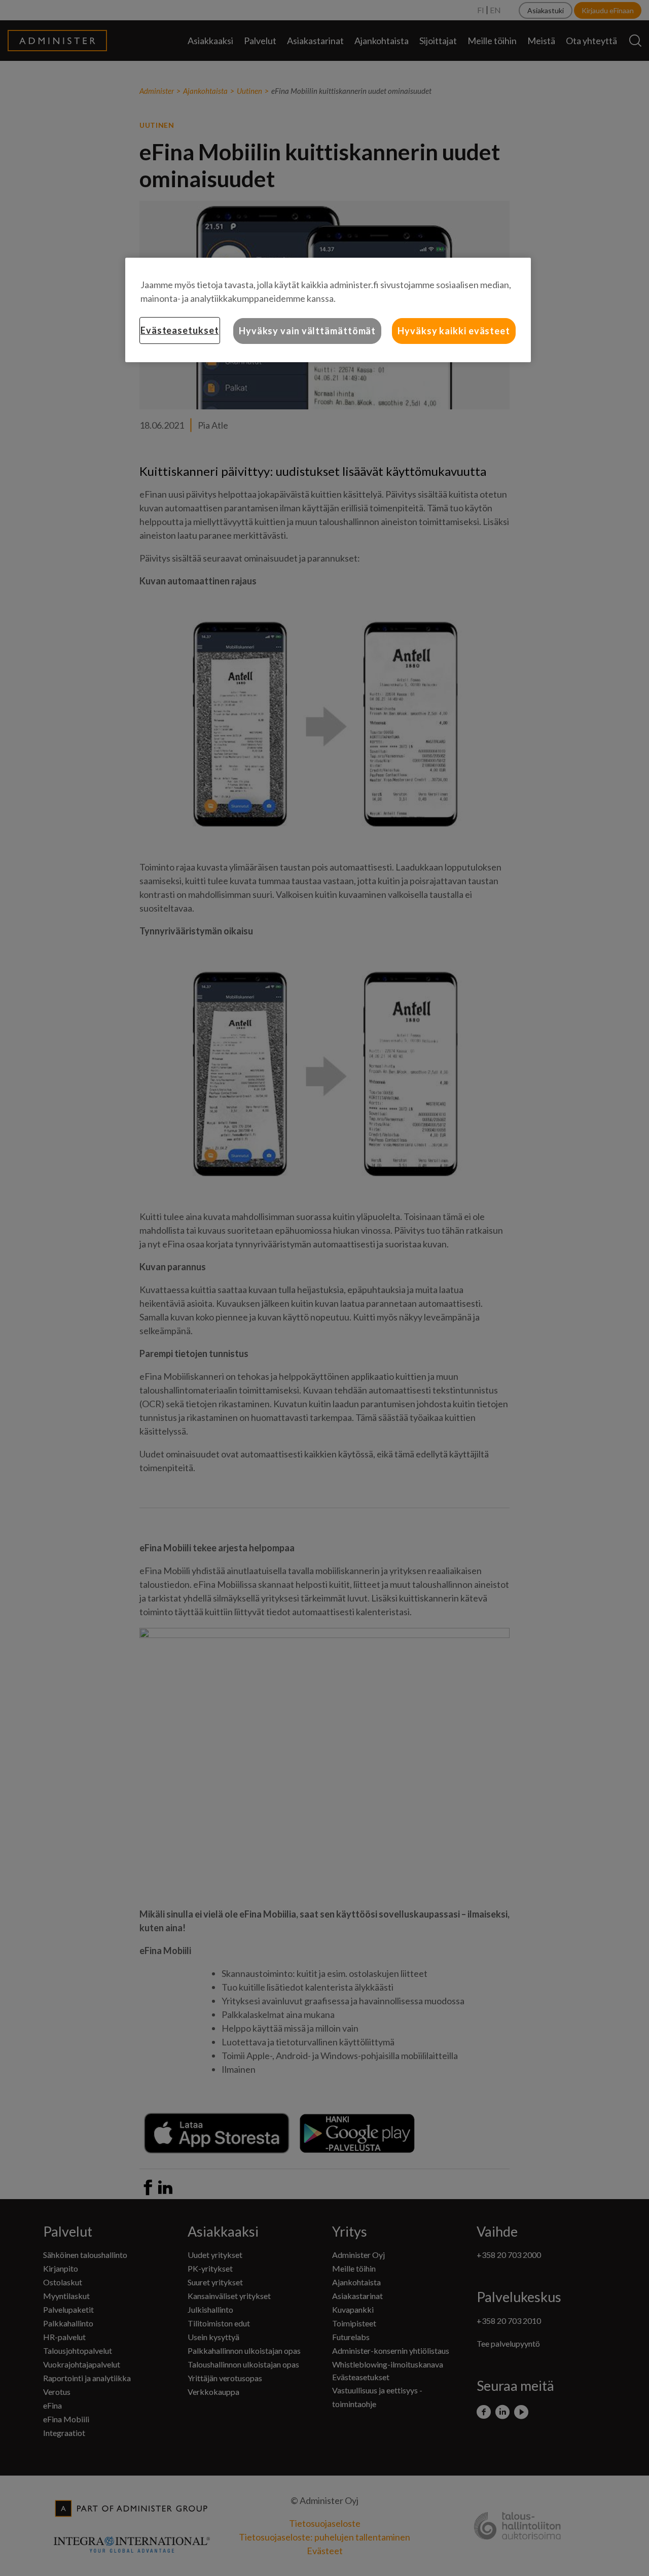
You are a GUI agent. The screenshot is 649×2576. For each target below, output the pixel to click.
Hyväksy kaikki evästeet (454, 331)
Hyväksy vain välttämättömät (307, 331)
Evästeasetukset (180, 330)
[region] (328, 310)
